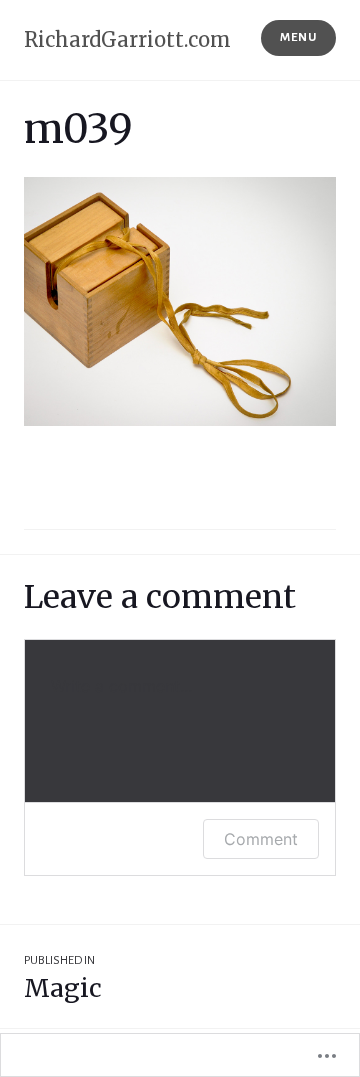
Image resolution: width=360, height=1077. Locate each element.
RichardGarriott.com (127, 39)
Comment (261, 839)
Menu (298, 37)
